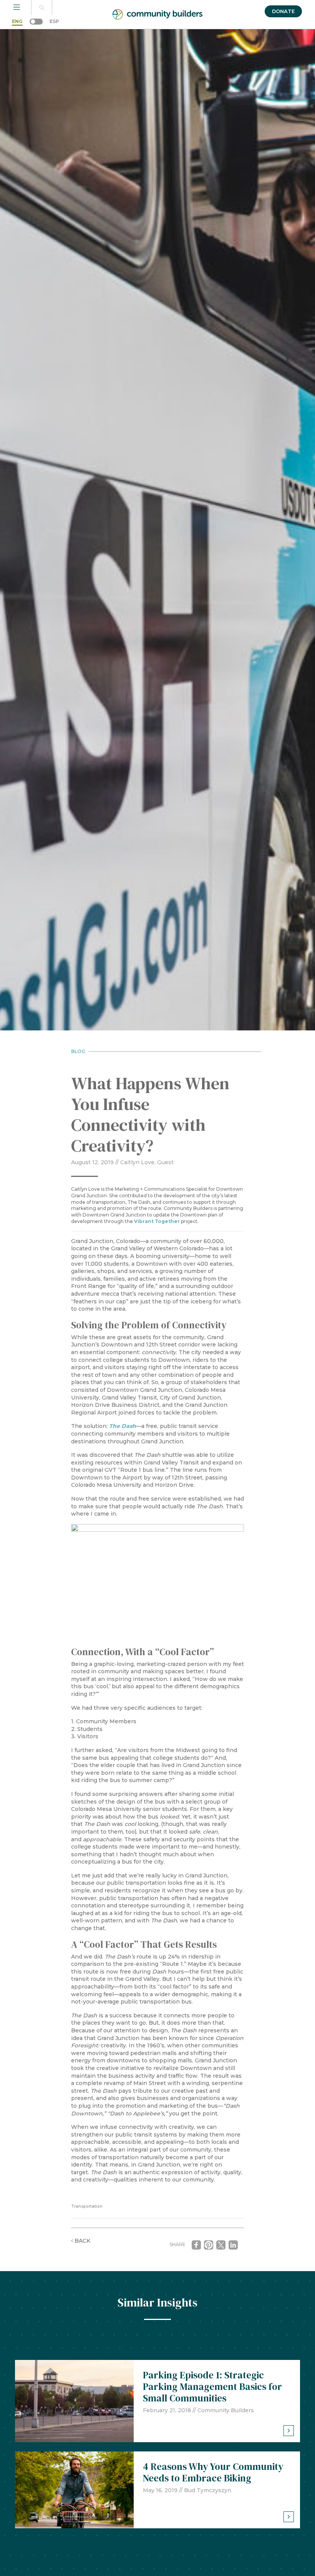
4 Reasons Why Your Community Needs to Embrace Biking (213, 2472)
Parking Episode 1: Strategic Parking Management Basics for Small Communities (212, 2386)
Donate (283, 11)
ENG (17, 21)
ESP (54, 21)
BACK (82, 2241)
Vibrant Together (157, 1221)
